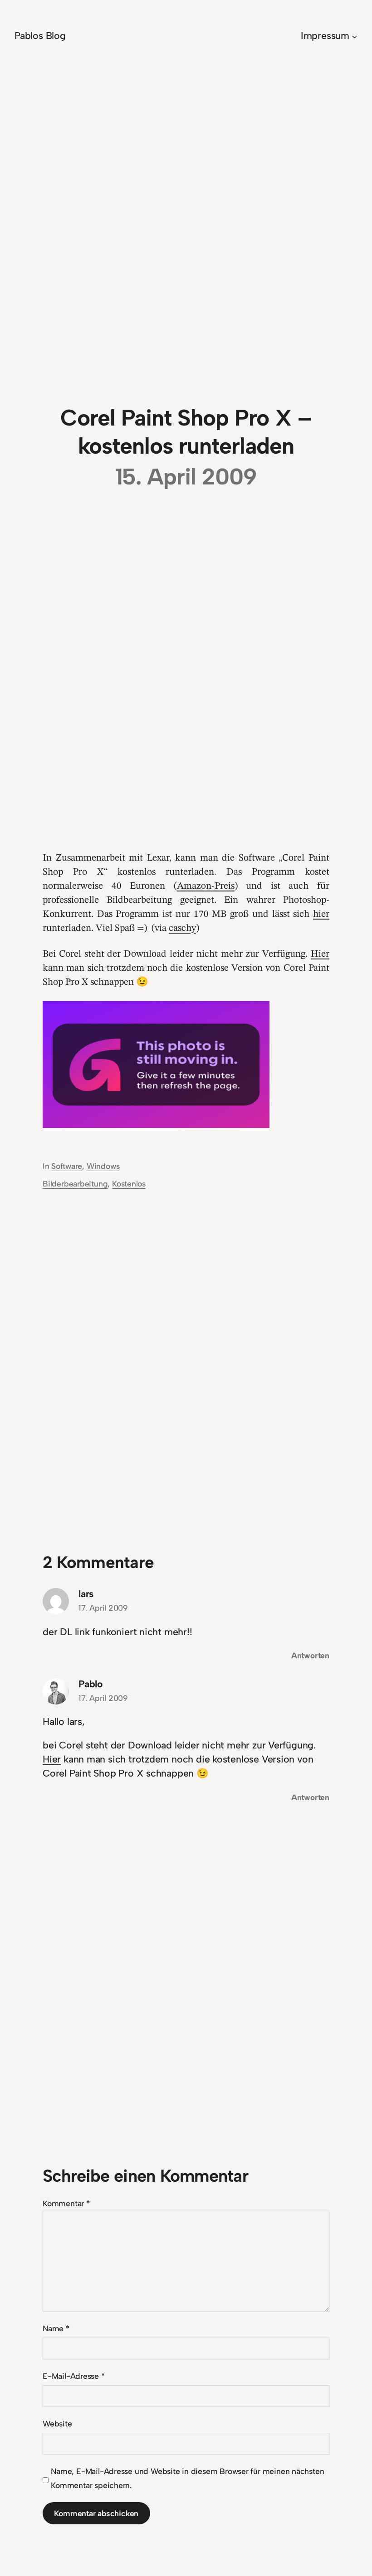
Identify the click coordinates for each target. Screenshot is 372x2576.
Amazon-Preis (206, 886)
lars (86, 1594)
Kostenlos (129, 1184)
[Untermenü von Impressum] (355, 36)
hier (321, 914)
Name (56, 2328)
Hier (320, 954)
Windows (103, 1166)
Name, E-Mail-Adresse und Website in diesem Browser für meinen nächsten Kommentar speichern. (187, 2478)
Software (67, 1166)
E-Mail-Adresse (74, 2376)
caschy (182, 928)
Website (57, 2423)
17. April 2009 (103, 1608)
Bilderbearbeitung (75, 1184)
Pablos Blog (40, 36)
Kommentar (66, 2203)
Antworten (310, 1655)
